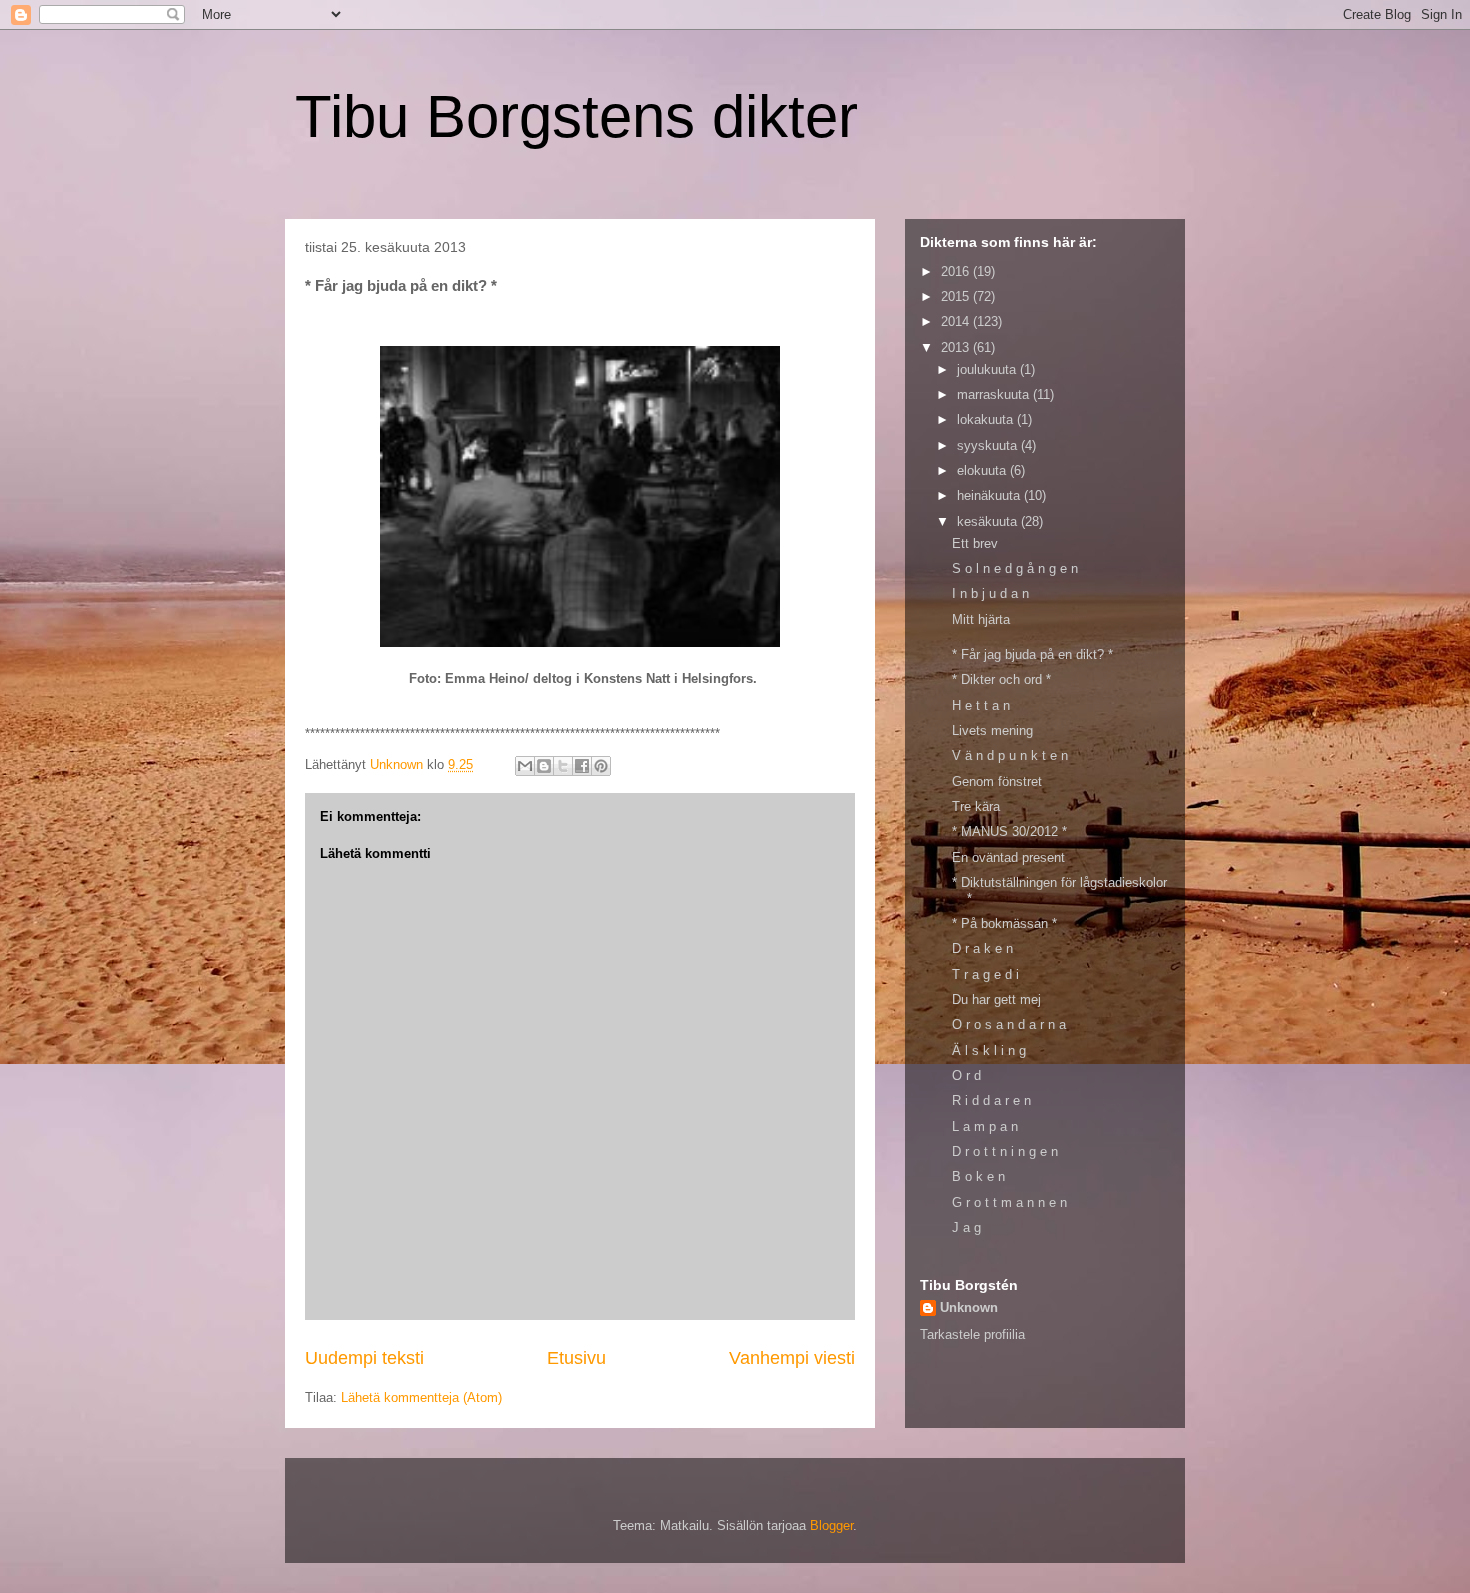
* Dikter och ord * (1001, 679)
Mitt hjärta (981, 619)
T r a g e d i (985, 974)
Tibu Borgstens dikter (576, 116)
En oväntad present (1008, 857)
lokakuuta (987, 419)
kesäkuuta (989, 521)
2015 (957, 296)
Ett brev (975, 543)
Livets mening (992, 730)
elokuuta (983, 470)
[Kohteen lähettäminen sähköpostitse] (525, 766)
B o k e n (978, 1176)
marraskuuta (995, 394)
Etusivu (576, 1358)
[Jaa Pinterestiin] (601, 766)
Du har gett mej (996, 999)
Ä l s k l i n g (989, 1050)
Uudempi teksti (364, 1358)
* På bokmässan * (1004, 923)
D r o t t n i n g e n (1005, 1151)
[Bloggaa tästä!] (544, 766)
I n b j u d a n (990, 593)
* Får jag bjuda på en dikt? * (1032, 654)
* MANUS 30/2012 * (1009, 831)
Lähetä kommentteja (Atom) (421, 1397)
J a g (966, 1227)
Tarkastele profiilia (972, 1334)
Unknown (969, 1307)
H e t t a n (981, 705)
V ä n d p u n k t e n (1010, 755)
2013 (957, 347)
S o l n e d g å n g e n (1015, 568)
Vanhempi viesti (792, 1358)
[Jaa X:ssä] (563, 766)
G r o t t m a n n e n (1009, 1202)
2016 (957, 271)
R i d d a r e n (991, 1100)
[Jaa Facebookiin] (582, 766)
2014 (957, 321)
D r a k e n (982, 948)
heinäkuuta (990, 495)
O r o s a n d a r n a (1009, 1024)
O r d (966, 1075)
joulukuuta (988, 369)
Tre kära (976, 806)
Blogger (831, 1525)
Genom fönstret (997, 781)
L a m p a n (985, 1126)
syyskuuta (989, 445)
